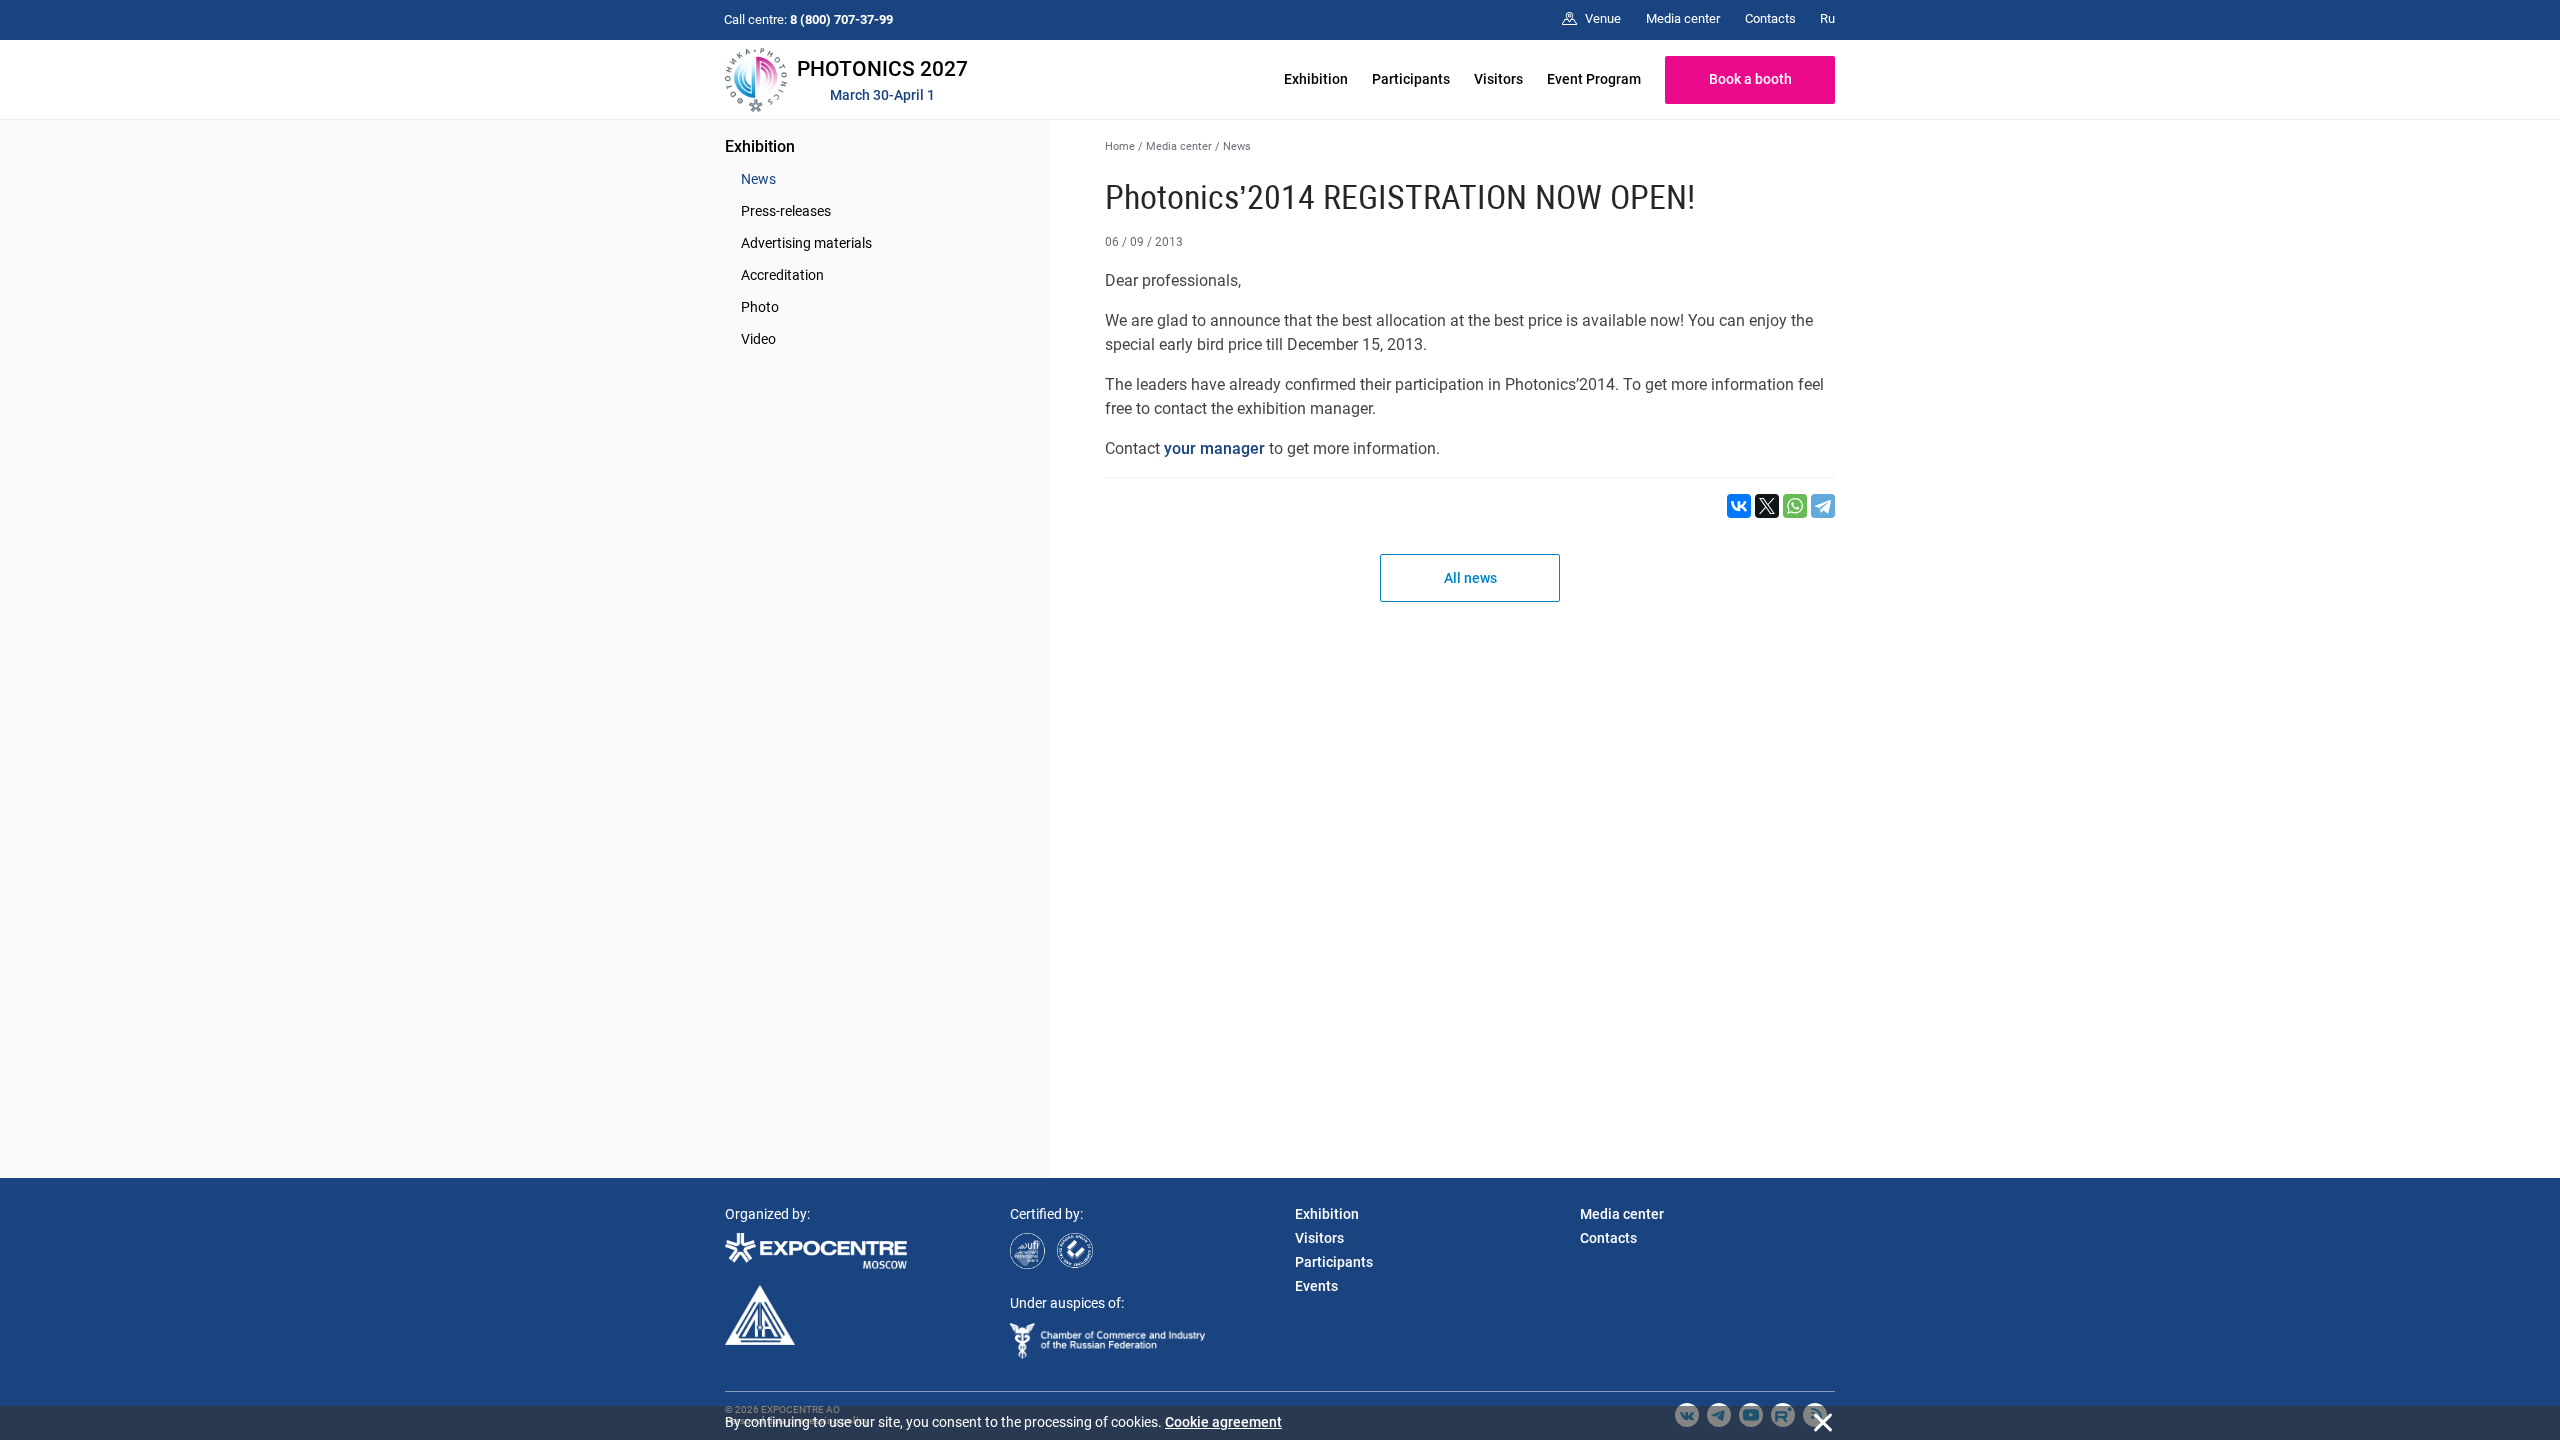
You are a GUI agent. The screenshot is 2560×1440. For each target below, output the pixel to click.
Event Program (1594, 79)
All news (1470, 578)
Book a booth (1750, 79)
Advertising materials (806, 243)
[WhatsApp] (1795, 506)
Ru (1827, 18)
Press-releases (786, 211)
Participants (1411, 79)
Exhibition (1316, 79)
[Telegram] (1823, 506)
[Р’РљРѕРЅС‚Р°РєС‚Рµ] (1739, 506)
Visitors (1498, 79)
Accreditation (782, 275)
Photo (760, 307)
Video (758, 339)
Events (1316, 1286)
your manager (1214, 448)
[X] (1767, 506)
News (758, 179)
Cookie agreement (1223, 1422)
